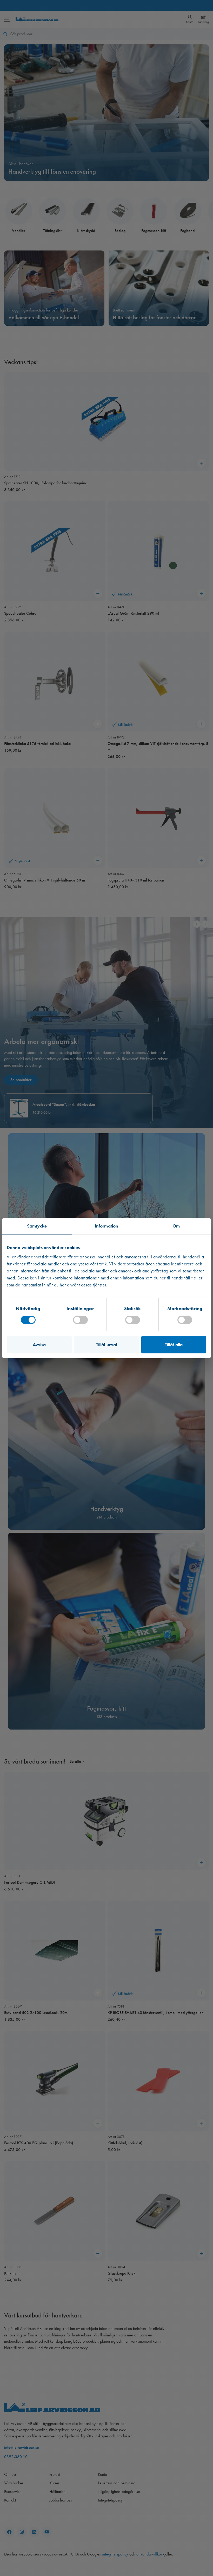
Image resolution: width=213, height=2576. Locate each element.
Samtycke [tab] (37, 1226)
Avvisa (39, 1344)
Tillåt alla (174, 1344)
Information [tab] (106, 1226)
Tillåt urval (106, 1344)
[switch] (80, 1320)
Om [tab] (176, 1226)
